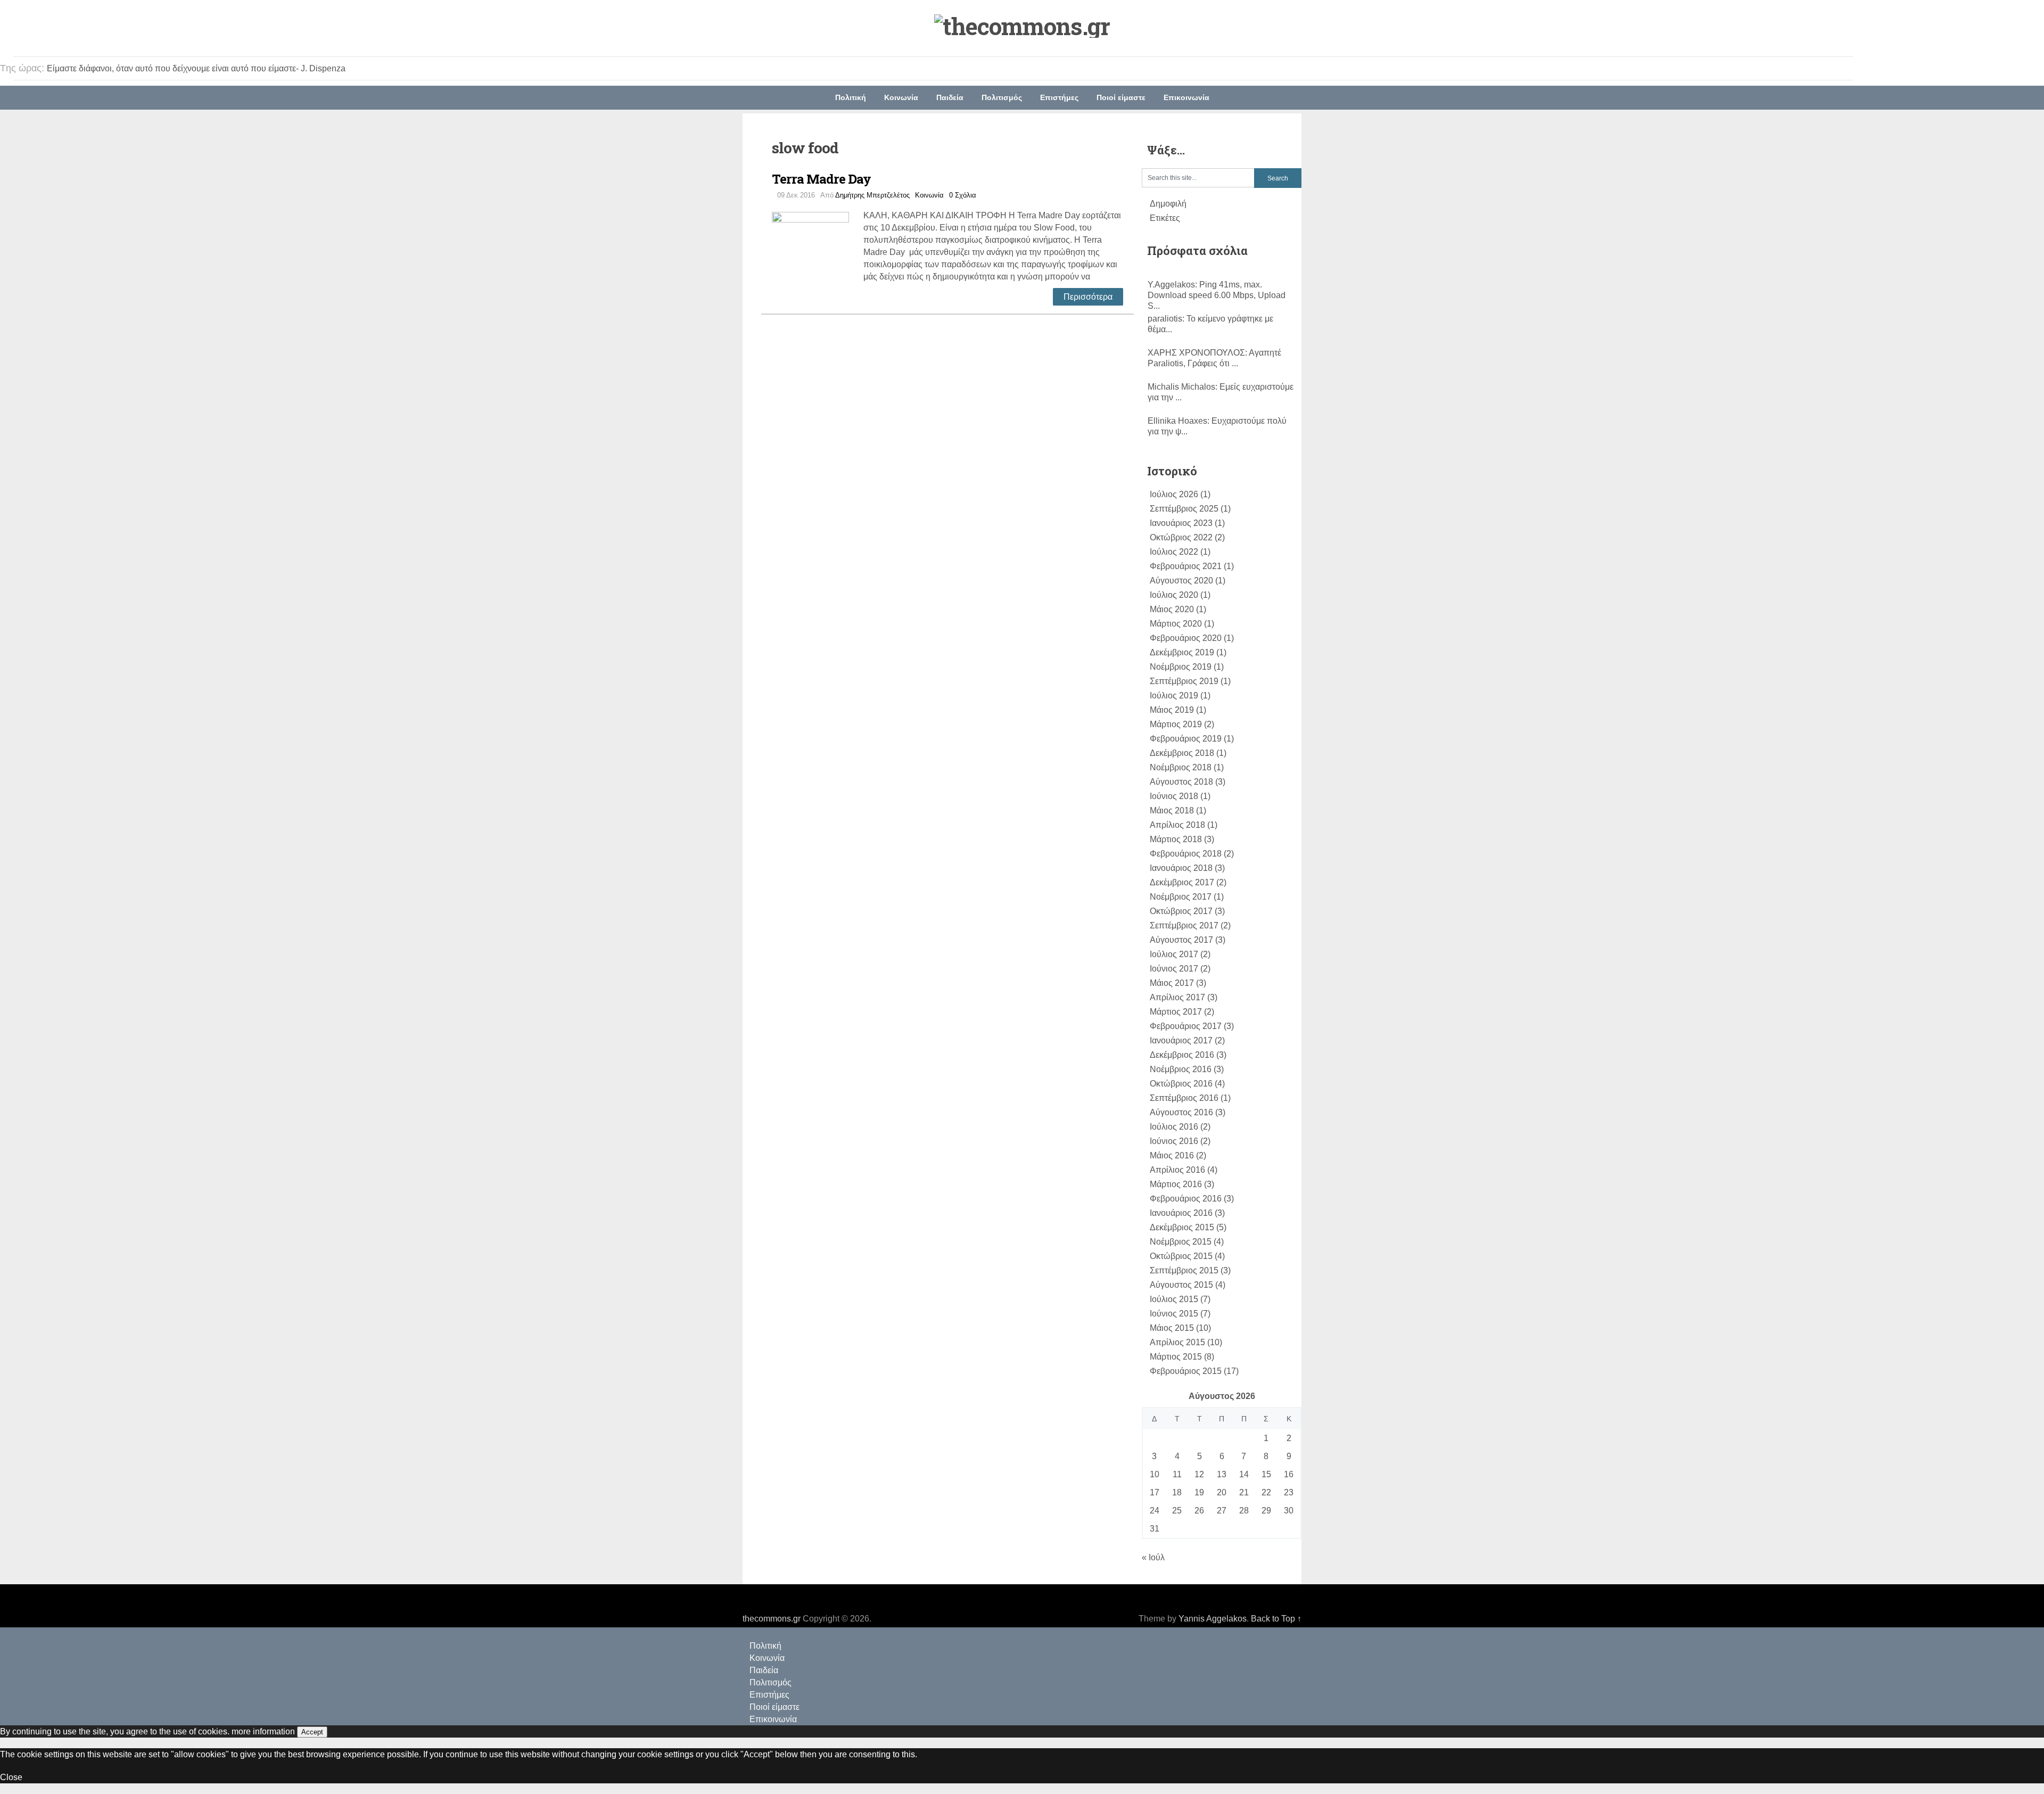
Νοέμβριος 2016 (1181, 1069)
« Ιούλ (1153, 1557)
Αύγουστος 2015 (1181, 1285)
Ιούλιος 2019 (1174, 696)
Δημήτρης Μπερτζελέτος (872, 195)
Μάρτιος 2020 (1176, 624)
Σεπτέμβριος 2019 (1184, 681)
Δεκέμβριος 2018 (1182, 753)
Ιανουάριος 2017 (1181, 1040)
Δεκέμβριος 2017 (1182, 882)
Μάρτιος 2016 (1176, 1184)
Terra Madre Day (821, 179)
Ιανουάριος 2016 (1181, 1213)
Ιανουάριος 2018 (1181, 868)
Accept (312, 1732)
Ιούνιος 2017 (1174, 969)
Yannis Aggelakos (1213, 1619)
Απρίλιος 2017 (1177, 997)
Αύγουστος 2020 (1181, 581)
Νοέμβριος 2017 (1181, 897)
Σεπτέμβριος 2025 (1184, 509)
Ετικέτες (1165, 218)
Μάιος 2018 (1172, 810)
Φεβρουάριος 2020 (1186, 638)
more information (263, 1731)
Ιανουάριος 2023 (1181, 523)
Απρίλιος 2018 (1177, 825)
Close (11, 1777)
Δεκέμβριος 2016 (1182, 1055)
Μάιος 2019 (1172, 710)
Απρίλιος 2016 (1177, 1170)
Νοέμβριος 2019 (1181, 667)
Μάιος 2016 (1172, 1155)
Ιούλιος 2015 (1174, 1299)
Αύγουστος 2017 (1181, 940)
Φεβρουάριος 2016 (1186, 1199)
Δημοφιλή (1168, 204)
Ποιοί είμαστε (1121, 97)
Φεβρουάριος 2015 (1186, 1371)
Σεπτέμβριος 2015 (1184, 1270)
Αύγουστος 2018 (1181, 782)
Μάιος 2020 (1172, 609)
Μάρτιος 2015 (1176, 1357)
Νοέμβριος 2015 (1181, 1242)
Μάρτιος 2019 (1176, 724)
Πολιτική (851, 97)
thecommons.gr (772, 1619)
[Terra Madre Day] (818, 249)
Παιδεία (950, 97)
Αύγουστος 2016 (1181, 1112)
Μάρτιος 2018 (1176, 839)
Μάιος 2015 (1172, 1328)
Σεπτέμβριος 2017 (1184, 925)
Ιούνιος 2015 (1174, 1314)
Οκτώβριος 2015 (1181, 1256)
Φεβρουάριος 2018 (1186, 854)
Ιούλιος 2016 (1174, 1127)
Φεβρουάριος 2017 (1186, 1026)
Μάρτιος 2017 (1176, 1012)
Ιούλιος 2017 (1174, 954)
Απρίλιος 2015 (1177, 1342)
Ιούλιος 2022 (1174, 552)
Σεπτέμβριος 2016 (1184, 1098)
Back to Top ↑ (1276, 1619)
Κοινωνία (901, 97)
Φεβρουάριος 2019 (1186, 739)
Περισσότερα (1088, 297)
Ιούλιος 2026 (1174, 494)
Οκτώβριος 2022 (1181, 537)
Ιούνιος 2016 (1174, 1141)
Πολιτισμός (1002, 97)
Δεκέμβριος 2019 (1182, 652)
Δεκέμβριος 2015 (1182, 1227)
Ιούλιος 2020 (1174, 595)
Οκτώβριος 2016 (1181, 1084)
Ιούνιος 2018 (1174, 796)
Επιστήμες (1059, 97)
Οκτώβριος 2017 (1181, 911)
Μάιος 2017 (1172, 983)
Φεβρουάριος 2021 (1186, 566)
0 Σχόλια (963, 195)
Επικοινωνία (1186, 97)
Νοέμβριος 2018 (1181, 767)
